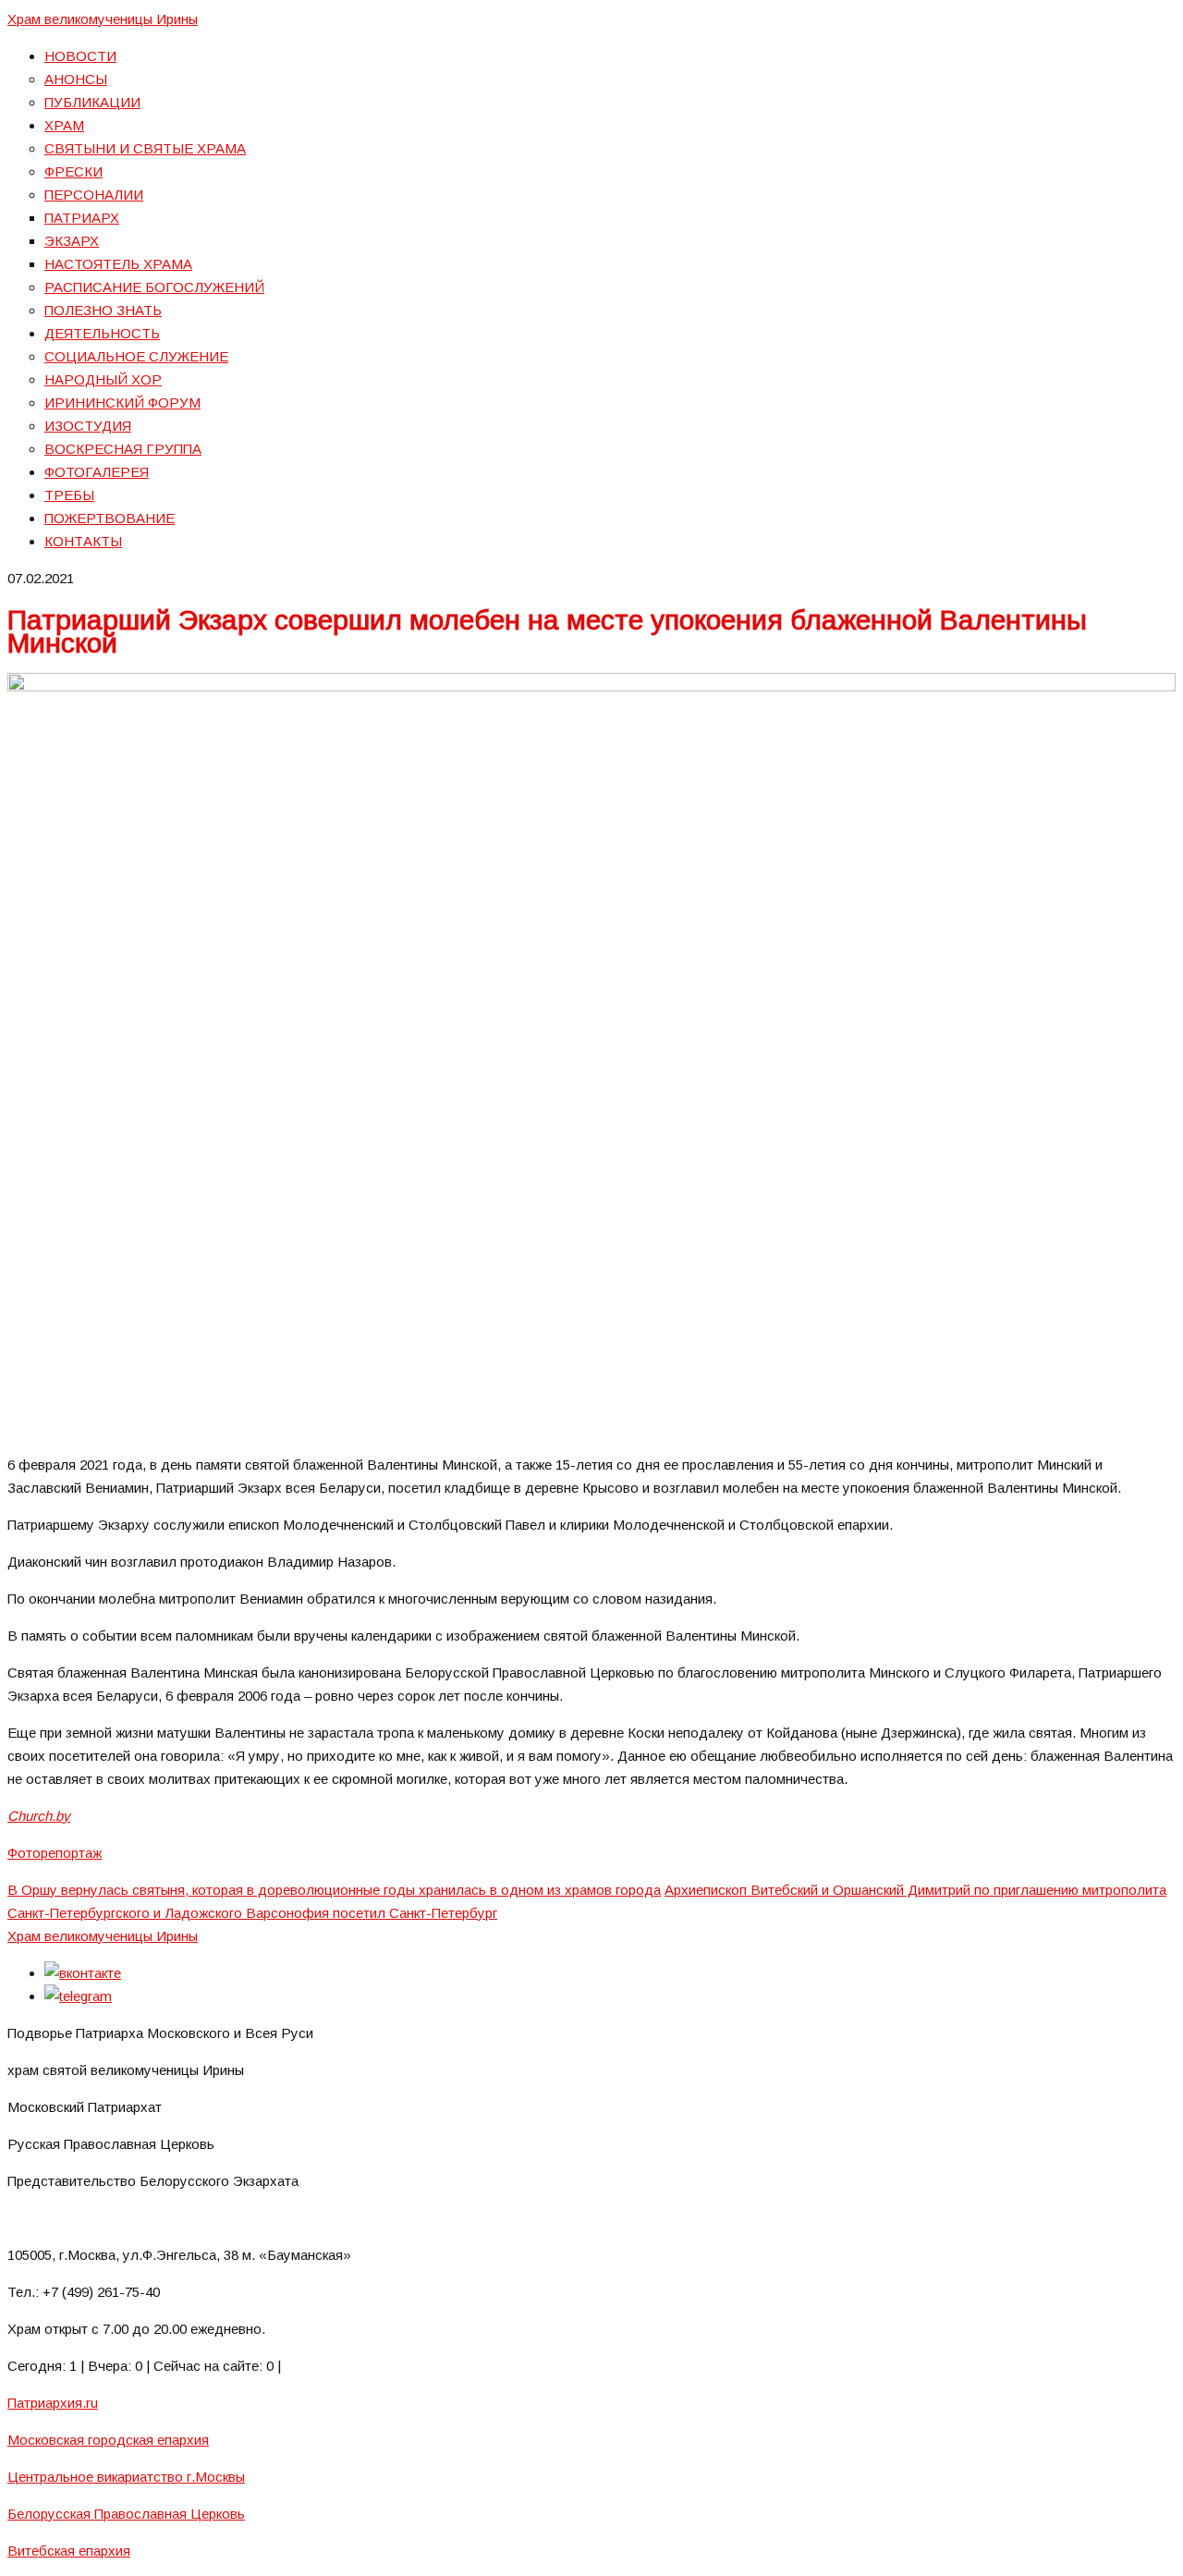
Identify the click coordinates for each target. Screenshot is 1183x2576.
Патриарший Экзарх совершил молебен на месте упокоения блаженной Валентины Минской (547, 631)
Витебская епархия (69, 2551)
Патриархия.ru (53, 2403)
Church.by (39, 1816)
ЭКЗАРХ (72, 241)
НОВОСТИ (80, 56)
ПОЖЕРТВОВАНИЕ (110, 518)
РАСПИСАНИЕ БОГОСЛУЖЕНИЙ (154, 287)
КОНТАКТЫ (83, 541)
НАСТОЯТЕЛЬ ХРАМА (118, 264)
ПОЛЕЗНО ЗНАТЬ (103, 310)
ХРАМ (64, 125)
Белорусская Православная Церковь (126, 2514)
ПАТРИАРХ (82, 218)
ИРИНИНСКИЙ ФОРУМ (122, 403)
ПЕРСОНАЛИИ (94, 195)
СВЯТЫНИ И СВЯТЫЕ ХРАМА (145, 148)
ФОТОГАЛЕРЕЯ (97, 472)
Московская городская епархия (108, 2440)
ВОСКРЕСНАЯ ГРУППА (123, 449)
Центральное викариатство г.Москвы (126, 2477)
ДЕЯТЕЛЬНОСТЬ (102, 333)
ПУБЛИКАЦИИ (92, 102)
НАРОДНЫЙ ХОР (103, 379)
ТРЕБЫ (69, 495)
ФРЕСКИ (73, 171)
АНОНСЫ (76, 79)
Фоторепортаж (55, 1853)
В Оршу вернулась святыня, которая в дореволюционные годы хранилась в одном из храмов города (334, 1890)
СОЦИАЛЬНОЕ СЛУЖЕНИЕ (136, 356)
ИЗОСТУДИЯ (88, 426)
